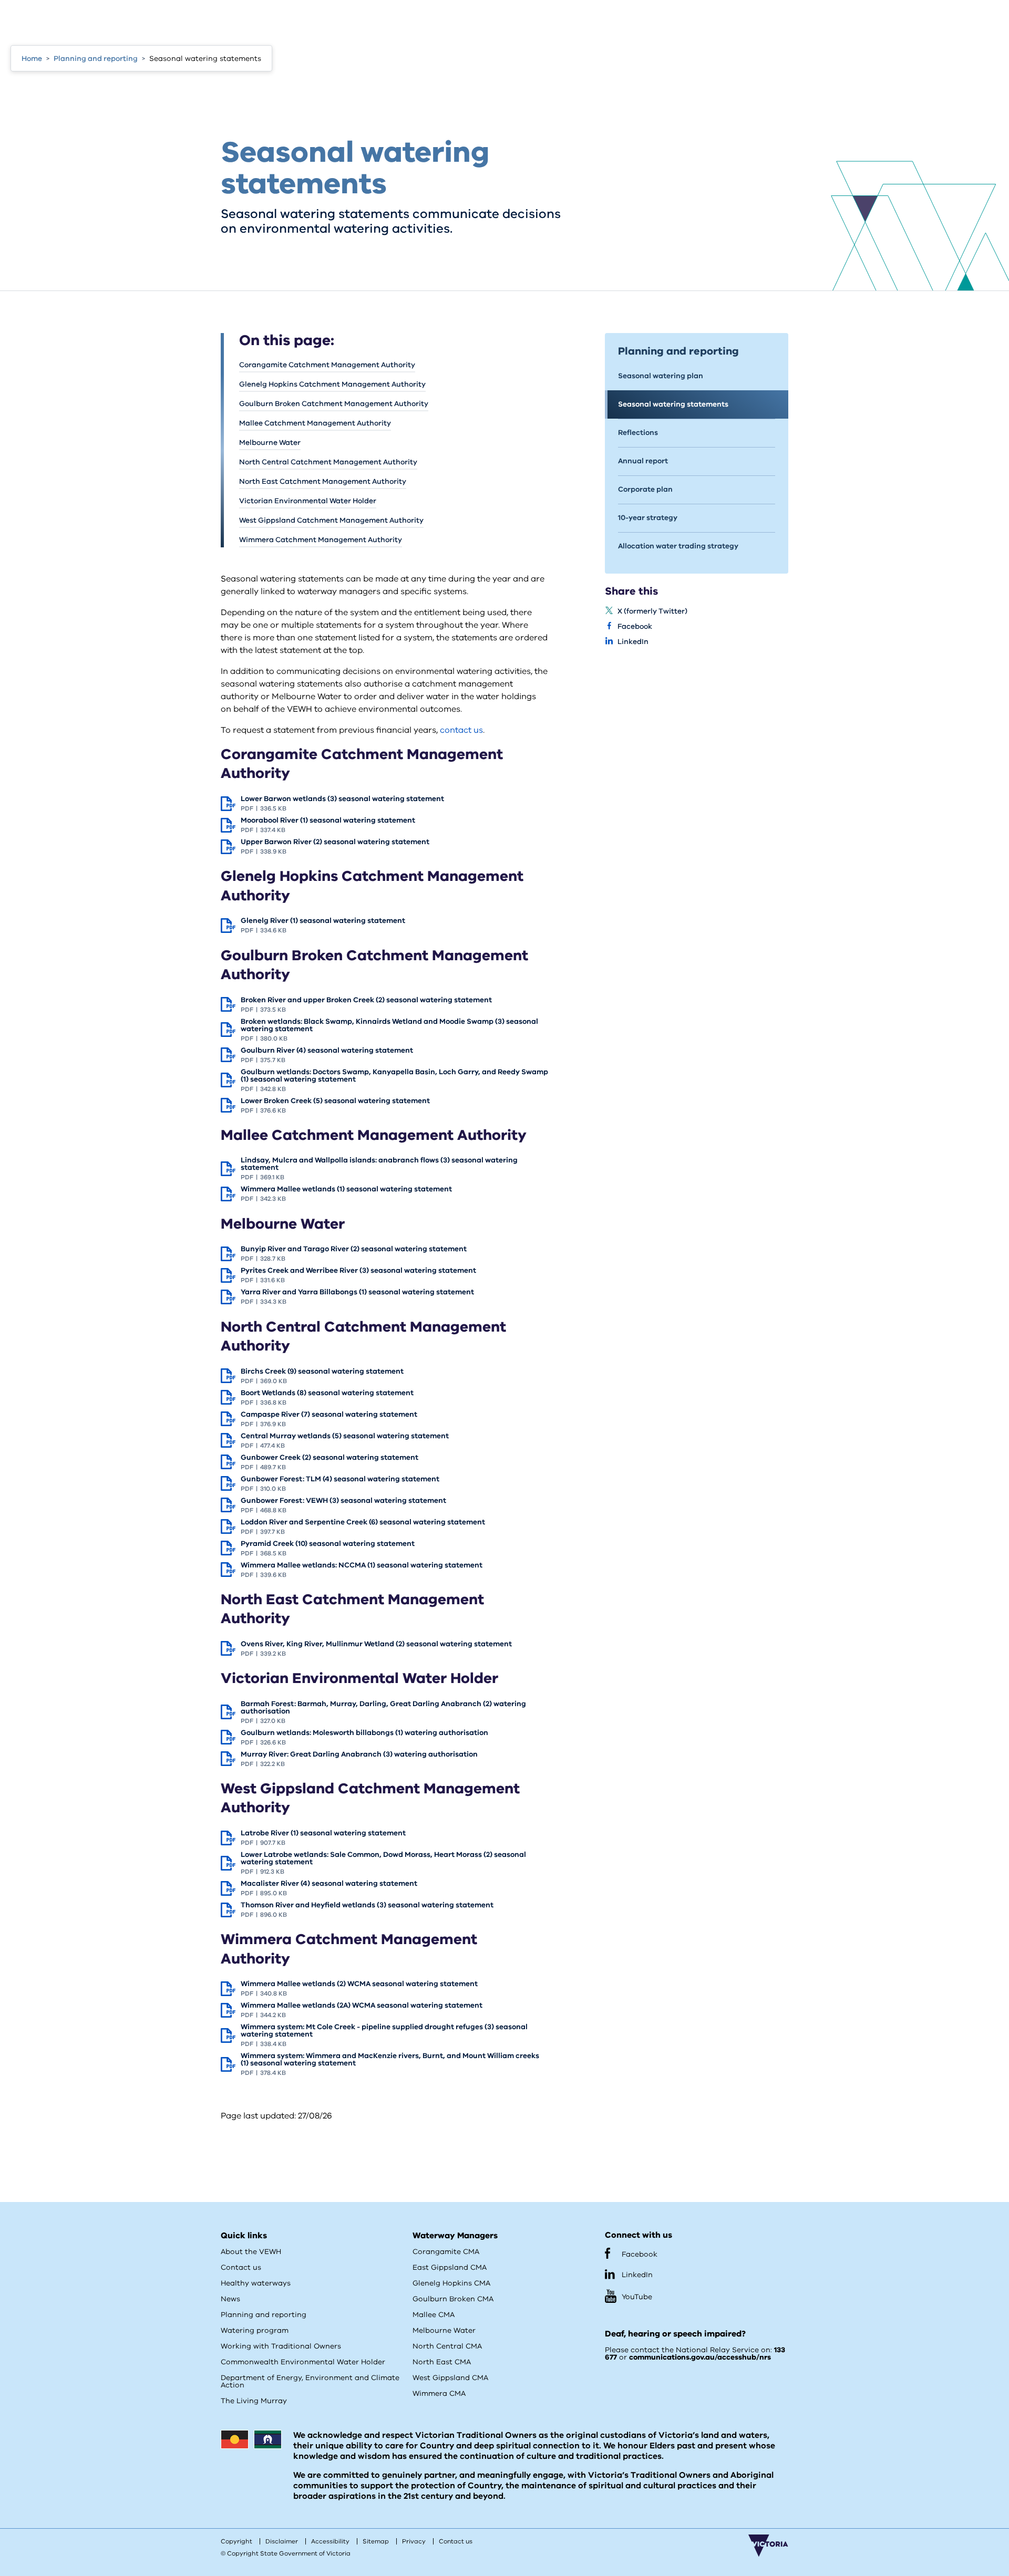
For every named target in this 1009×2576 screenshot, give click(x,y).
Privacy (414, 2541)
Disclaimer (282, 2541)
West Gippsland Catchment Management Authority (331, 520)
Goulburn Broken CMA (453, 2299)
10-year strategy (648, 518)
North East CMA (442, 2362)
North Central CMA (447, 2346)
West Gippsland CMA (450, 2378)
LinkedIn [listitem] (633, 642)
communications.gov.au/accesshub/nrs (700, 2357)
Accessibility (330, 2541)
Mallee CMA (434, 2315)
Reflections (638, 433)
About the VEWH (251, 2252)
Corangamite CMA (446, 2252)
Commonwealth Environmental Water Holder (303, 2362)
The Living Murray (254, 2401)
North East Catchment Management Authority (323, 481)
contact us (461, 730)
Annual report (643, 461)
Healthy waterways (256, 2283)
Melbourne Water (270, 443)
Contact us (241, 2267)
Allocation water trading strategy (678, 546)
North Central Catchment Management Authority (328, 462)
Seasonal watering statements (673, 404)
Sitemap (376, 2541)
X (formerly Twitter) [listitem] (652, 611)
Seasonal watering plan (661, 376)
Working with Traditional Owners (281, 2346)
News (230, 2299)
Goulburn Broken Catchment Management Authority (334, 404)
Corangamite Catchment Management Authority (327, 365)
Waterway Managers (455, 2236)
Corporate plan (645, 489)
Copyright (236, 2541)
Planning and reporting (264, 2315)
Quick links (244, 2236)
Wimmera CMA (439, 2393)
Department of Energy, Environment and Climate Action (310, 2381)
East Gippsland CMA (450, 2267)
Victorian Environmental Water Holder (308, 501)
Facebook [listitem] (635, 626)
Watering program (255, 2330)
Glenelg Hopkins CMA (451, 2283)
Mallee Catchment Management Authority (315, 423)
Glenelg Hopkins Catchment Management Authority (332, 384)
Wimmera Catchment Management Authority (321, 540)
